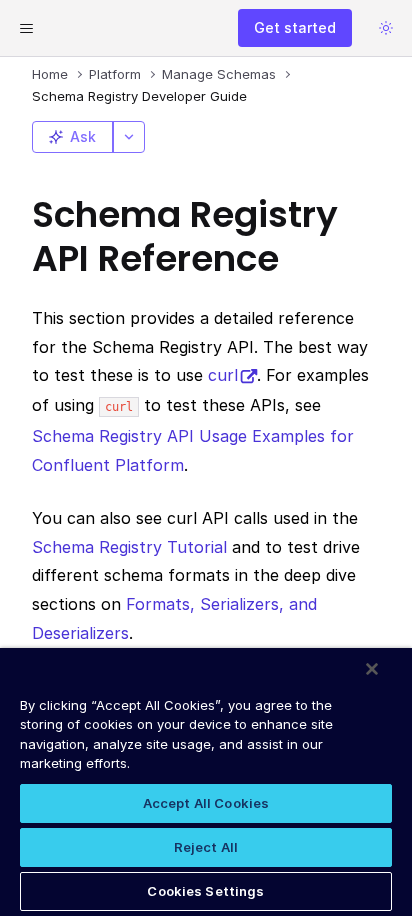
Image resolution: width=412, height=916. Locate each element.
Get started (295, 27)
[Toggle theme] (386, 28)
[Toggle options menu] (129, 137)
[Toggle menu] (26, 28)
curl (223, 375)
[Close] (372, 669)
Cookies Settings (205, 891)
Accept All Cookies (206, 803)
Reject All (206, 847)
